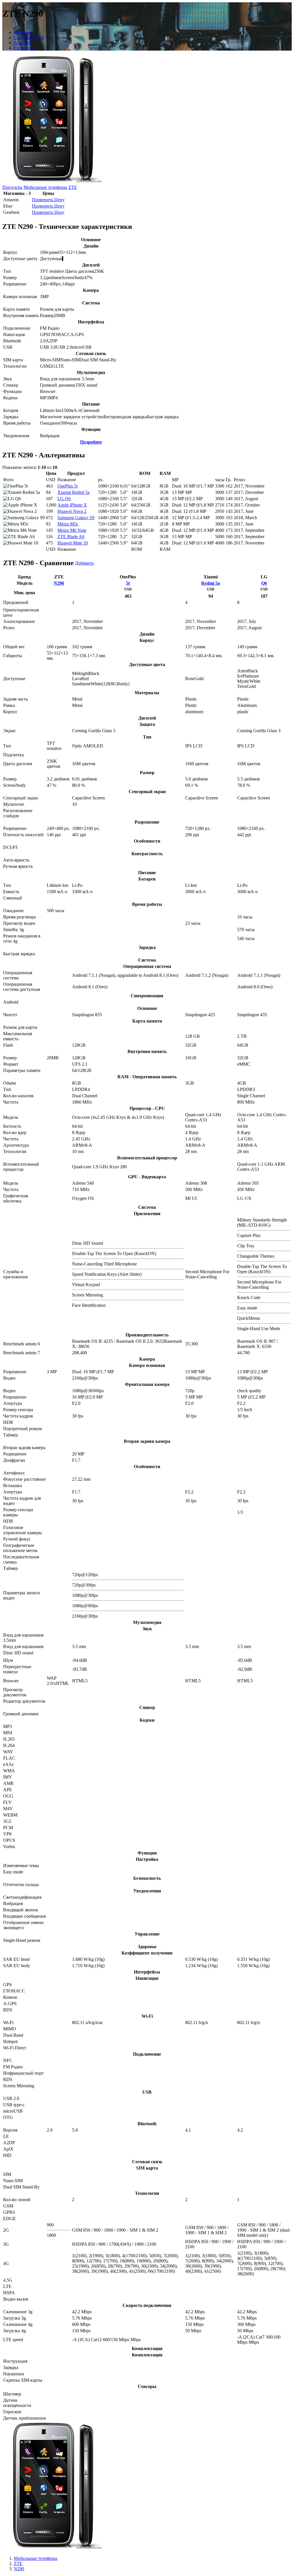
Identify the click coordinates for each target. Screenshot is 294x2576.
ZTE (73, 187)
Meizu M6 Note (72, 530)
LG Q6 (64, 499)
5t (128, 583)
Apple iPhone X (72, 505)
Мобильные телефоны (45, 187)
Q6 (264, 583)
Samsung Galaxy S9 (76, 518)
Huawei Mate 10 (73, 543)
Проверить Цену (48, 200)
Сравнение (25, 48)
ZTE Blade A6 (71, 537)
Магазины (24, 32)
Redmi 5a (211, 583)
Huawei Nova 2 (72, 511)
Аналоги (22, 43)
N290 (59, 583)
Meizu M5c (68, 524)
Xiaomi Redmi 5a (73, 492)
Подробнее (91, 442)
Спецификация (29, 38)
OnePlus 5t (67, 486)
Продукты (12, 187)
